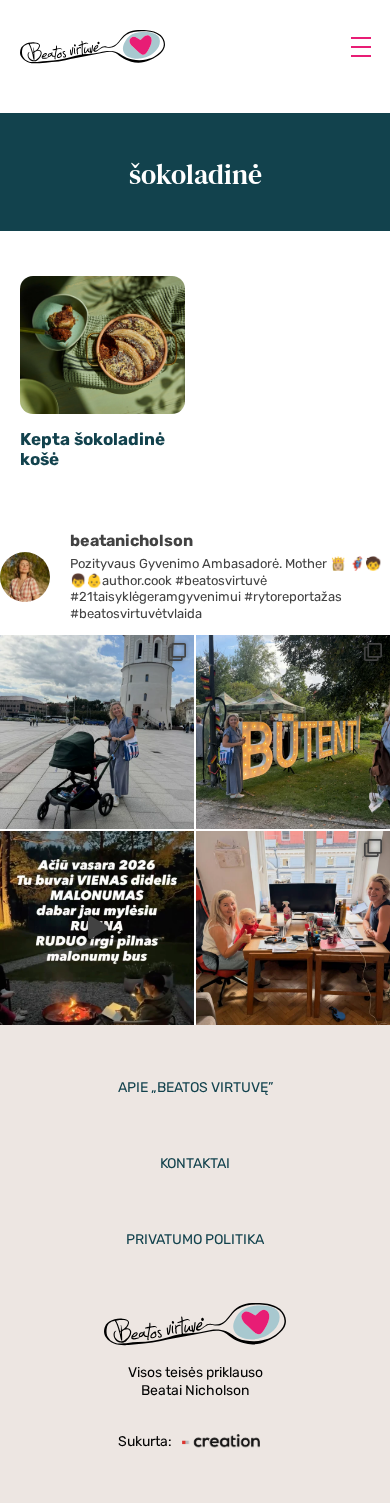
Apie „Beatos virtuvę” (195, 1087)
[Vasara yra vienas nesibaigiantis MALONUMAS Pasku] (97, 928)
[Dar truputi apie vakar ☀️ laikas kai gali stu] (97, 732)
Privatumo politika (195, 1239)
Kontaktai (195, 1163)
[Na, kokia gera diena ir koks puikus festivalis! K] (293, 732)
